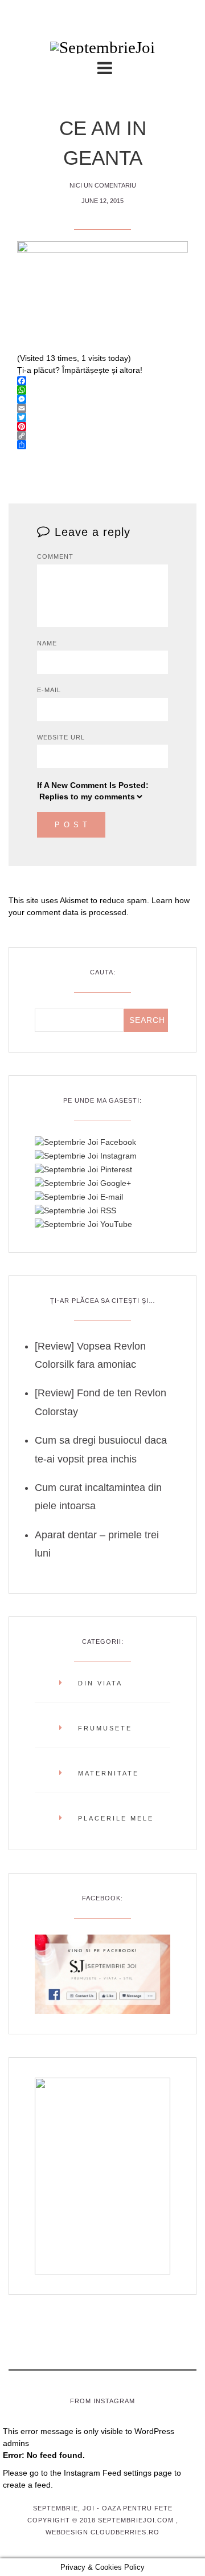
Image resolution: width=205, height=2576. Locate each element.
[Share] (102, 445)
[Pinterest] (102, 426)
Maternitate (108, 1773)
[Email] (102, 408)
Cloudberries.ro (125, 2532)
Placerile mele (116, 1818)
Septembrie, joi (64, 2508)
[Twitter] (102, 417)
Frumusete (105, 1728)
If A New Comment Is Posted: (93, 785)
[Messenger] (102, 399)
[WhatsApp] (102, 390)
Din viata (100, 1683)
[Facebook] (102, 381)
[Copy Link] (102, 436)
